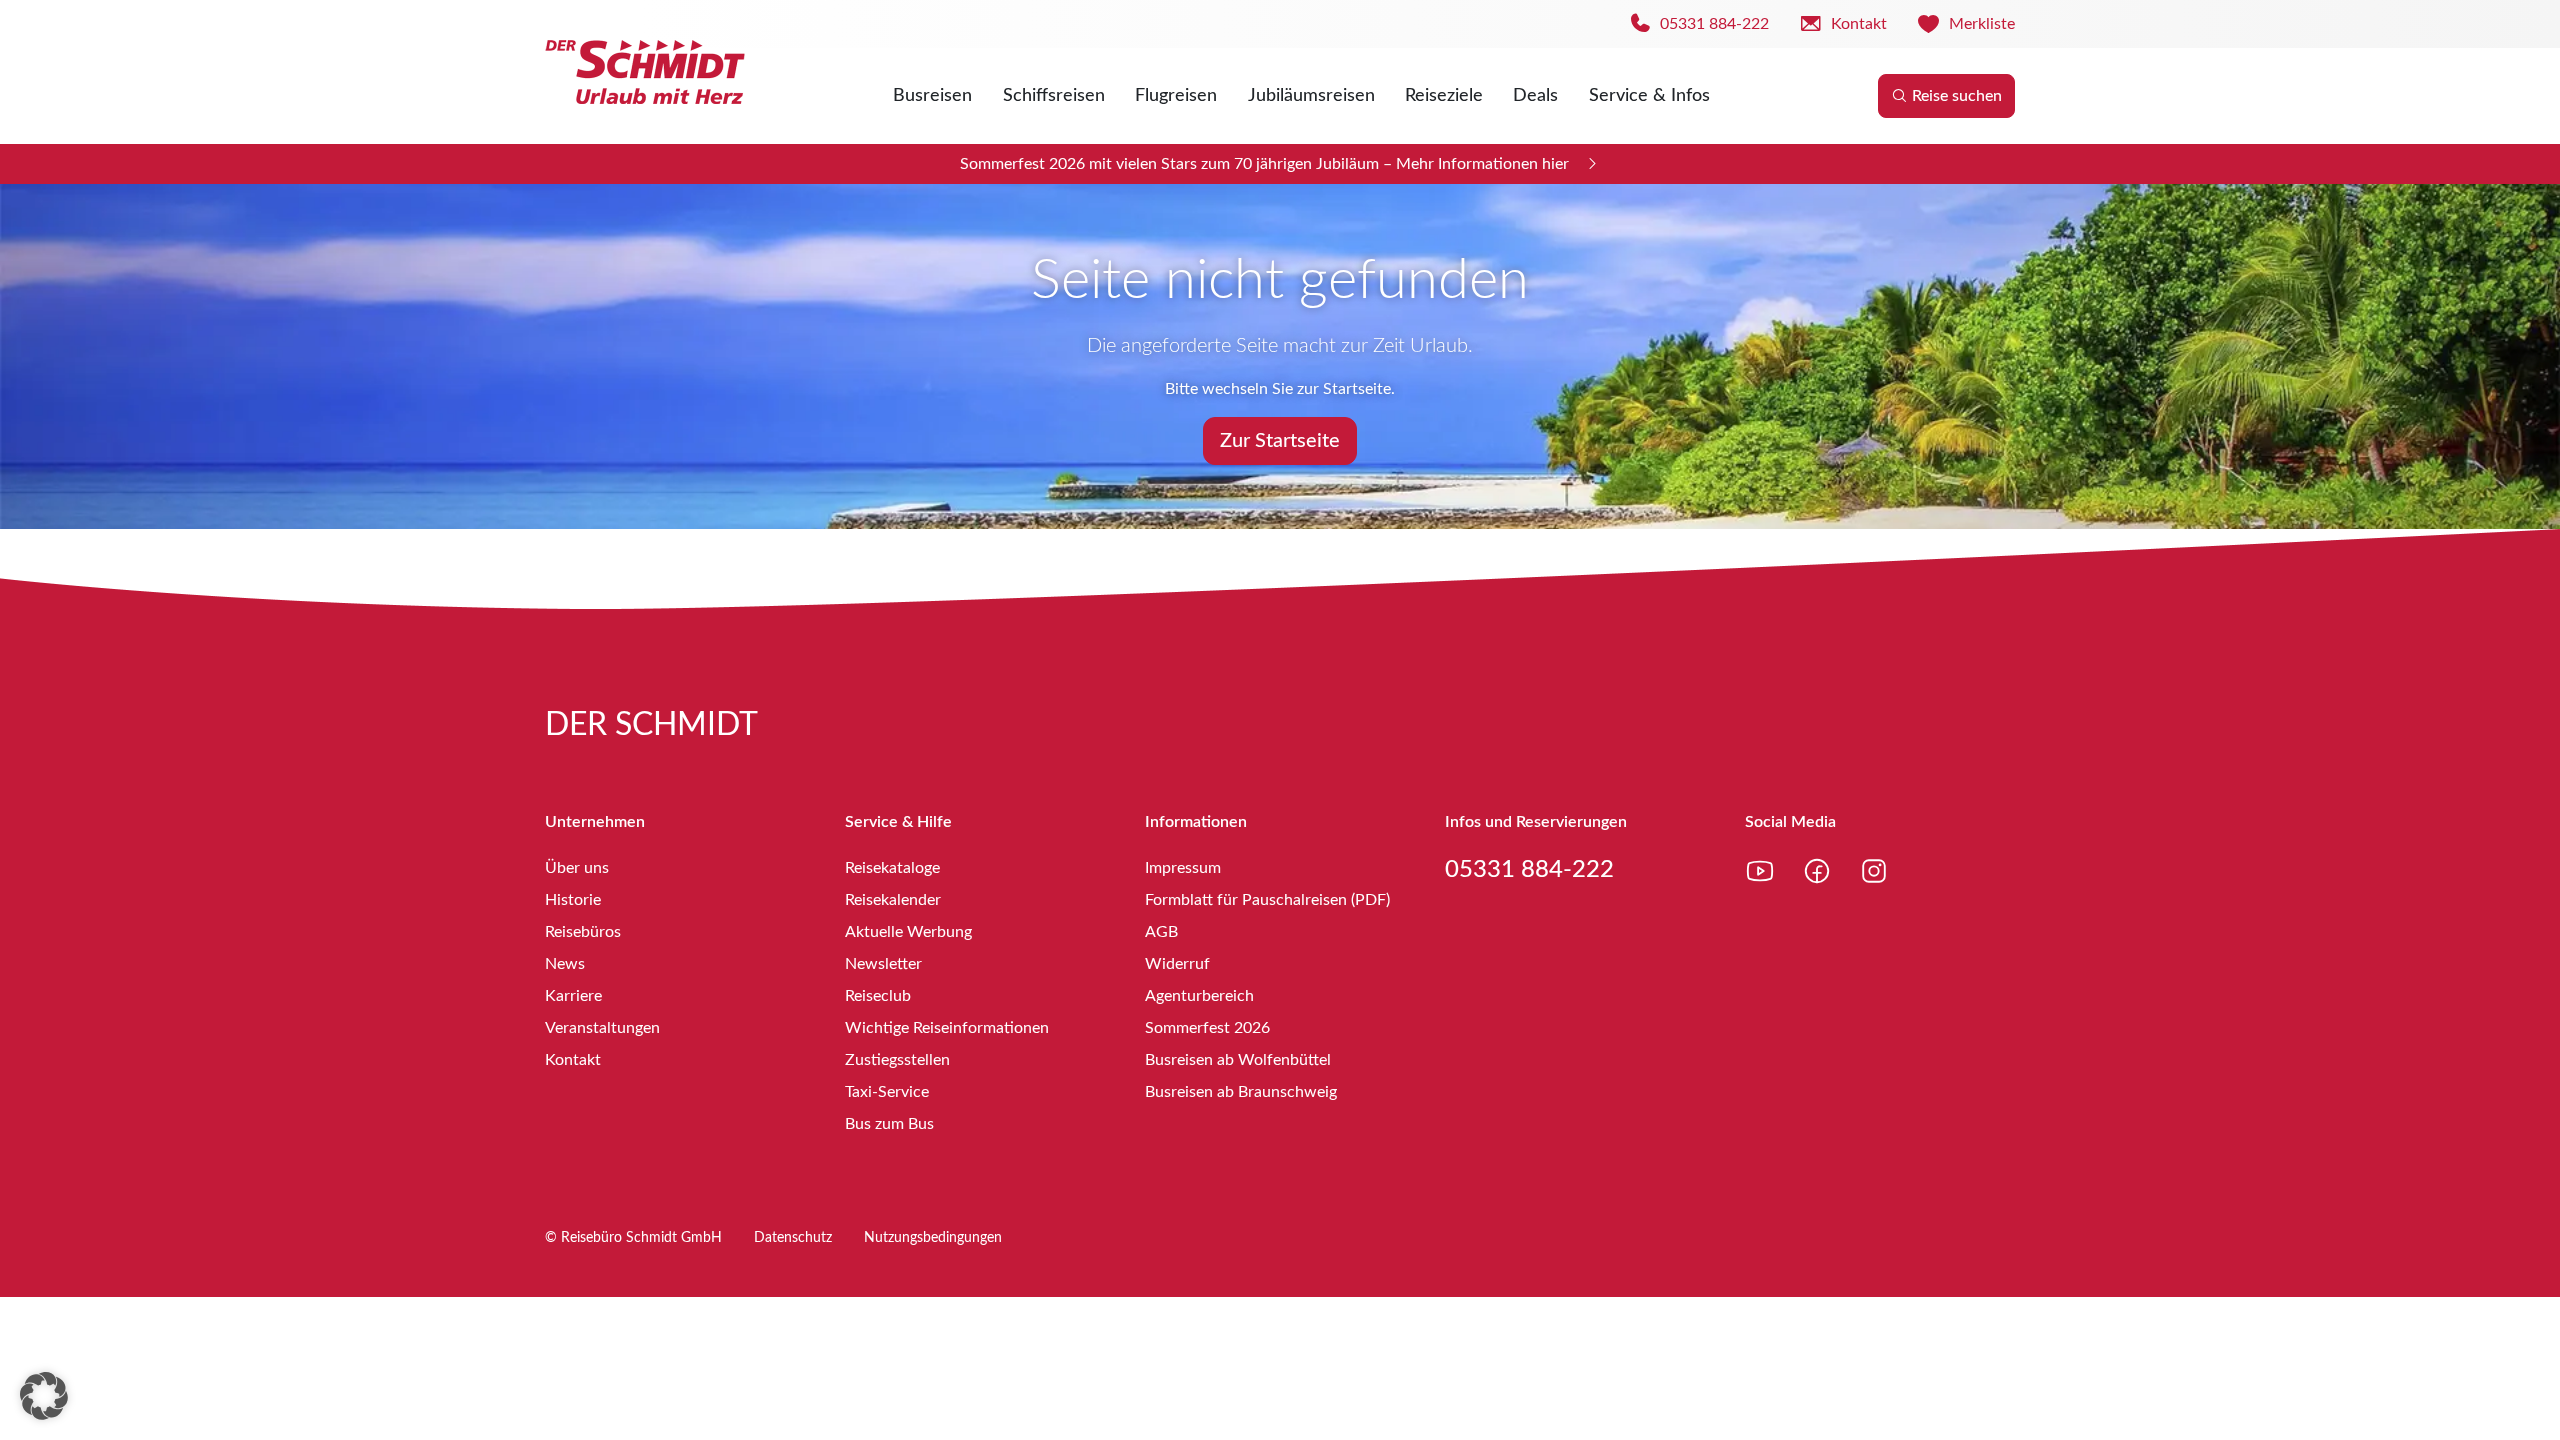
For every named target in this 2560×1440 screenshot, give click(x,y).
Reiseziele (1444, 96)
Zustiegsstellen (897, 1060)
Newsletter (883, 964)
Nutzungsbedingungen (933, 1238)
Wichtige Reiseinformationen (947, 1028)
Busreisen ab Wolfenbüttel (1238, 1060)
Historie (573, 900)
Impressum (1183, 868)
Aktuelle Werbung (908, 932)
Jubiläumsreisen (1311, 96)
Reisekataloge (892, 868)
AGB (1161, 932)
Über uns (577, 868)
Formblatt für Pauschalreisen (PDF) (1267, 900)
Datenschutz (793, 1238)
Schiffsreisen (1054, 96)
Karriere (573, 996)
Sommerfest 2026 (1207, 1028)
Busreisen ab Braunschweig (1241, 1092)
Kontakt (573, 1060)
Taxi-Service (887, 1092)
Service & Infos (1649, 96)
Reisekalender (893, 900)
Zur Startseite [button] (1280, 441)
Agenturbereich (1199, 996)
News (565, 964)
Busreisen (932, 96)
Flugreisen (1176, 96)
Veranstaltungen (602, 1028)
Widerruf (1177, 964)
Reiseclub (878, 996)
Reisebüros (583, 932)
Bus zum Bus (889, 1124)
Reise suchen (1957, 96)
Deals (1535, 96)
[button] (44, 1396)
